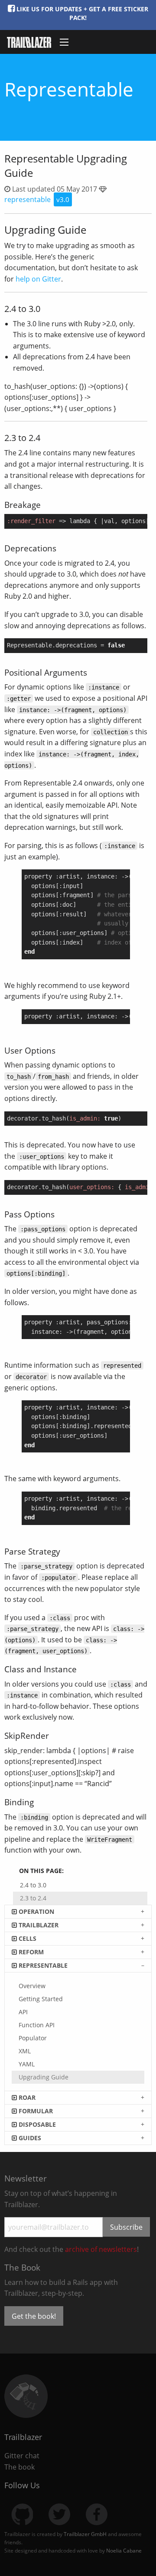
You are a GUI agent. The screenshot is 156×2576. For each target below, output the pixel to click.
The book (19, 2467)
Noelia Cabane (124, 2551)
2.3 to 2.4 (33, 1898)
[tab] (78, 1911)
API (23, 2012)
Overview (32, 1986)
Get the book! (34, 2316)
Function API (37, 2025)
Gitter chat (22, 2456)
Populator (33, 2038)
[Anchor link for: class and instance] (81, 1669)
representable (28, 199)
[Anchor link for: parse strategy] (64, 1551)
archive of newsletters (101, 2249)
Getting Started (41, 1999)
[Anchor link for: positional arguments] (91, 672)
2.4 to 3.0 (33, 1885)
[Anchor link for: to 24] (45, 437)
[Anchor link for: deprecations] (60, 548)
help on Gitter (38, 279)
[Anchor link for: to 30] (45, 308)
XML (25, 2051)
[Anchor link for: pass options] (59, 1214)
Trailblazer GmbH (85, 2534)
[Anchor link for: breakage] (45, 504)
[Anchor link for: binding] (38, 1802)
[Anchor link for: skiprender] (53, 1735)
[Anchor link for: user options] (60, 1050)
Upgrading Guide (44, 2077)
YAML (27, 2064)
